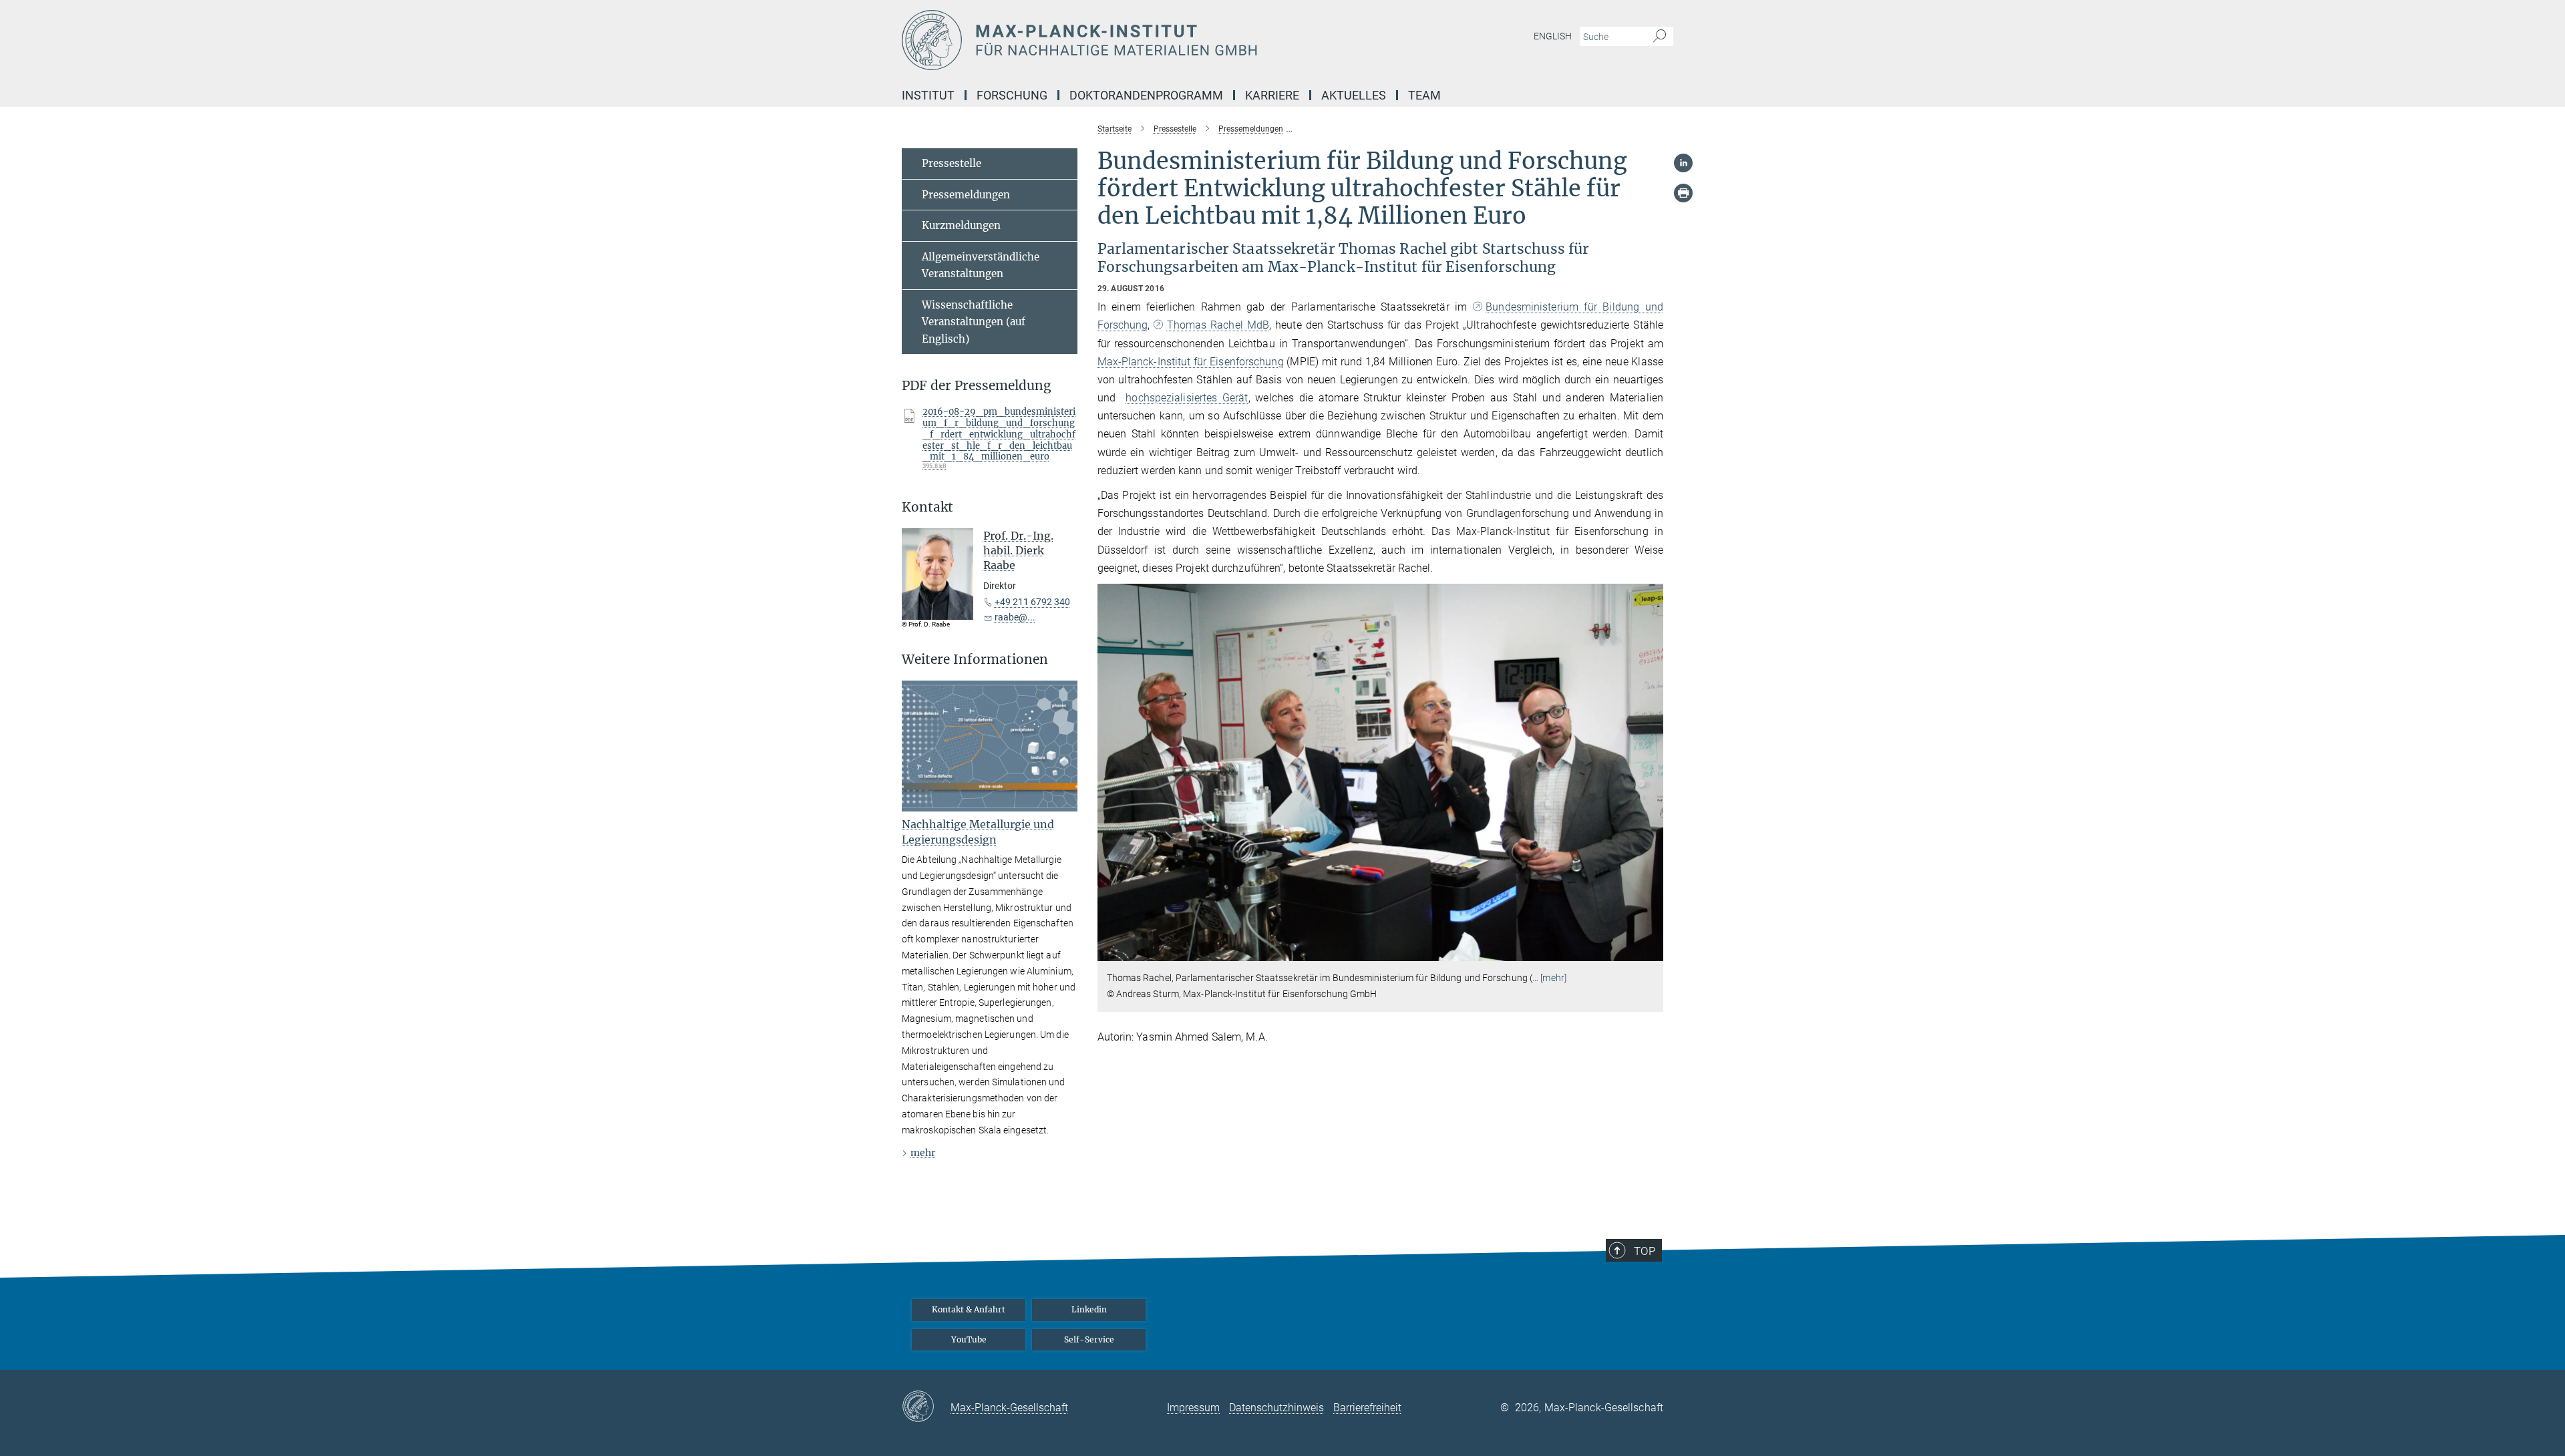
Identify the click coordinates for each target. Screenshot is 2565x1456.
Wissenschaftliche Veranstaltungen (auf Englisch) (974, 322)
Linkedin (1089, 1309)
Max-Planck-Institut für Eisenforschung (1191, 362)
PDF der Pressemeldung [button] (977, 386)
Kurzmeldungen (961, 225)
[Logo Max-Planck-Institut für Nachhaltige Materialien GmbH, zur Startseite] (1152, 40)
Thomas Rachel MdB (1218, 325)
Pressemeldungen (966, 195)
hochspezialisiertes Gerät (1187, 398)
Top (1645, 1251)
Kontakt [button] (927, 507)
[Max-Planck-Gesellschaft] (926, 1407)
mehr (923, 1153)
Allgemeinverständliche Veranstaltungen (981, 265)
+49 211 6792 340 (1032, 602)
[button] (1652, 951)
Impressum (1193, 1408)
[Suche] (1660, 37)
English (1553, 36)
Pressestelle (952, 163)
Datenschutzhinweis (1276, 1408)
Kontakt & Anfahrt (969, 1309)
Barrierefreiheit (1367, 1408)
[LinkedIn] (1683, 163)
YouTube (969, 1339)
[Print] (1683, 193)
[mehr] (1553, 978)
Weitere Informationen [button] (975, 660)
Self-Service (1089, 1339)
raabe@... (1015, 617)
